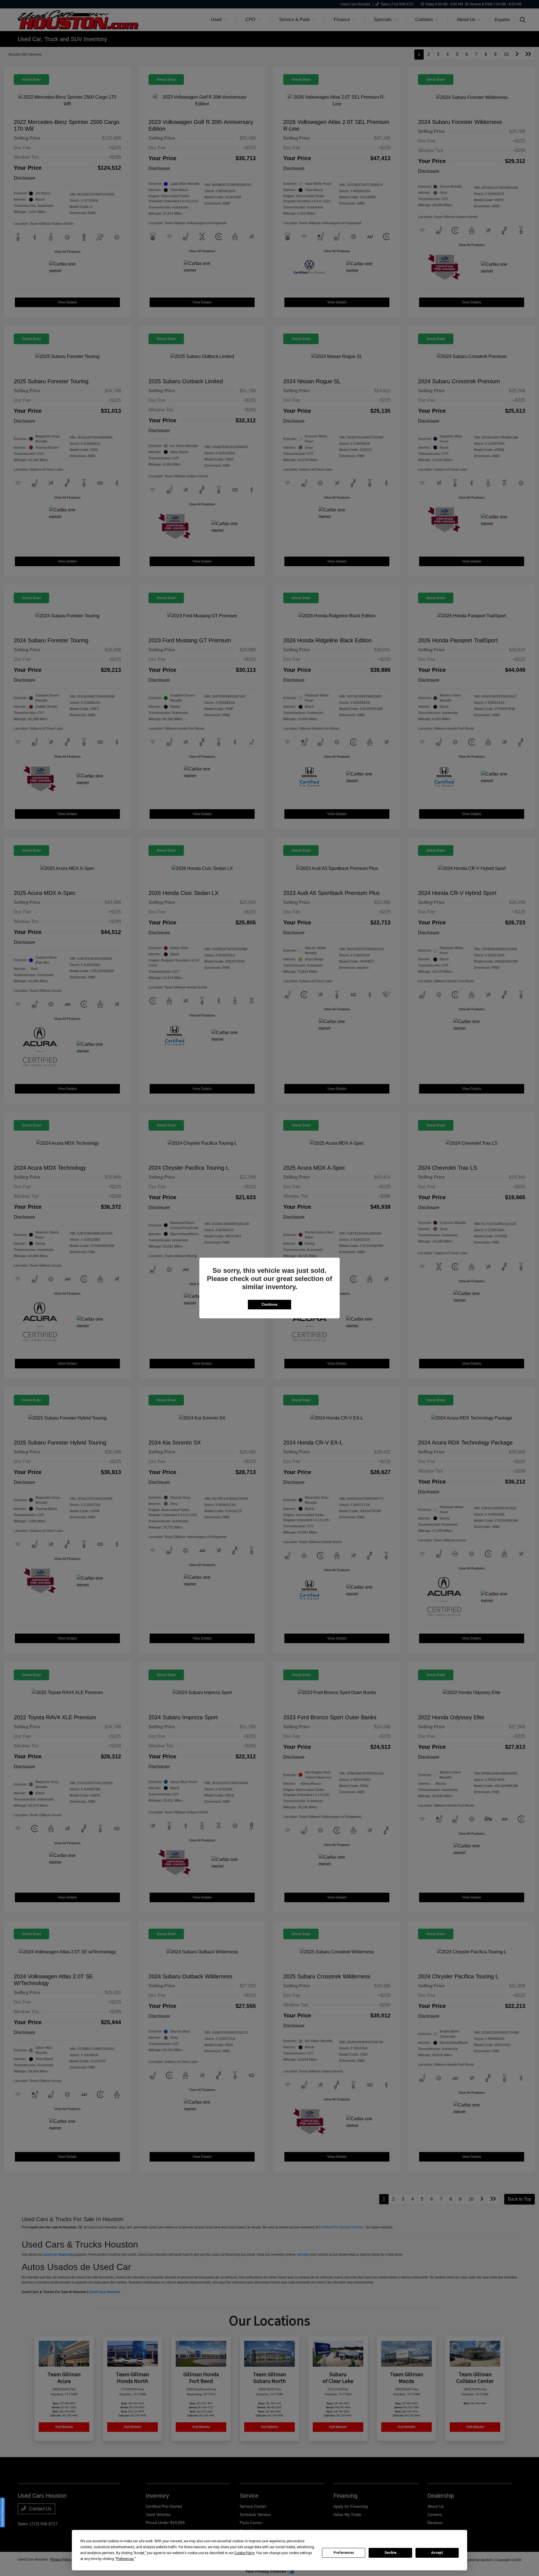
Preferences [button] (125, 2559)
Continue (269, 1304)
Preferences (344, 2553)
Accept (437, 2553)
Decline (390, 2553)
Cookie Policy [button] (244, 2553)
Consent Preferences (2, 2512)
